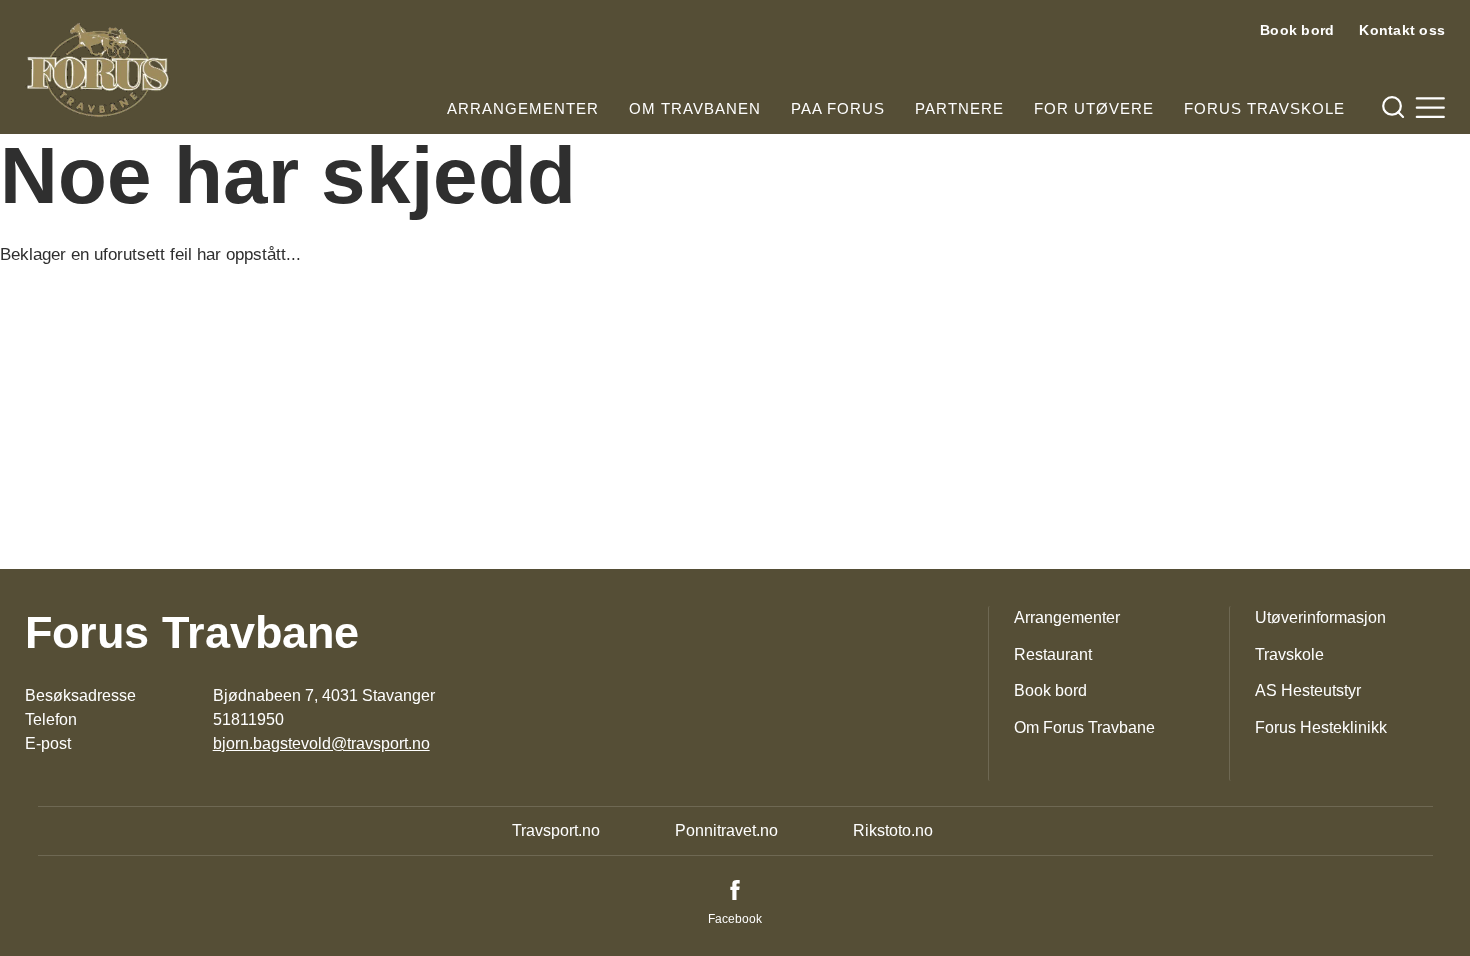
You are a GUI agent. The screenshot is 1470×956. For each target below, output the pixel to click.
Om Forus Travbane (1084, 727)
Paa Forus (838, 108)
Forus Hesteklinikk (1321, 727)
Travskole (1289, 654)
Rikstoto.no (893, 830)
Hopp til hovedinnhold (75, 12)
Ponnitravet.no (726, 830)
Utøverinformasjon (1320, 617)
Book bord (1297, 30)
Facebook (735, 919)
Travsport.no (556, 830)
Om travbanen (695, 108)
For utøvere (1094, 108)
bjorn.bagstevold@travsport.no (321, 743)
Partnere (959, 108)
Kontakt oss (1402, 30)
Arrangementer (523, 108)
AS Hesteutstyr (1308, 690)
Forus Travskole (1264, 108)
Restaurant (1053, 654)
